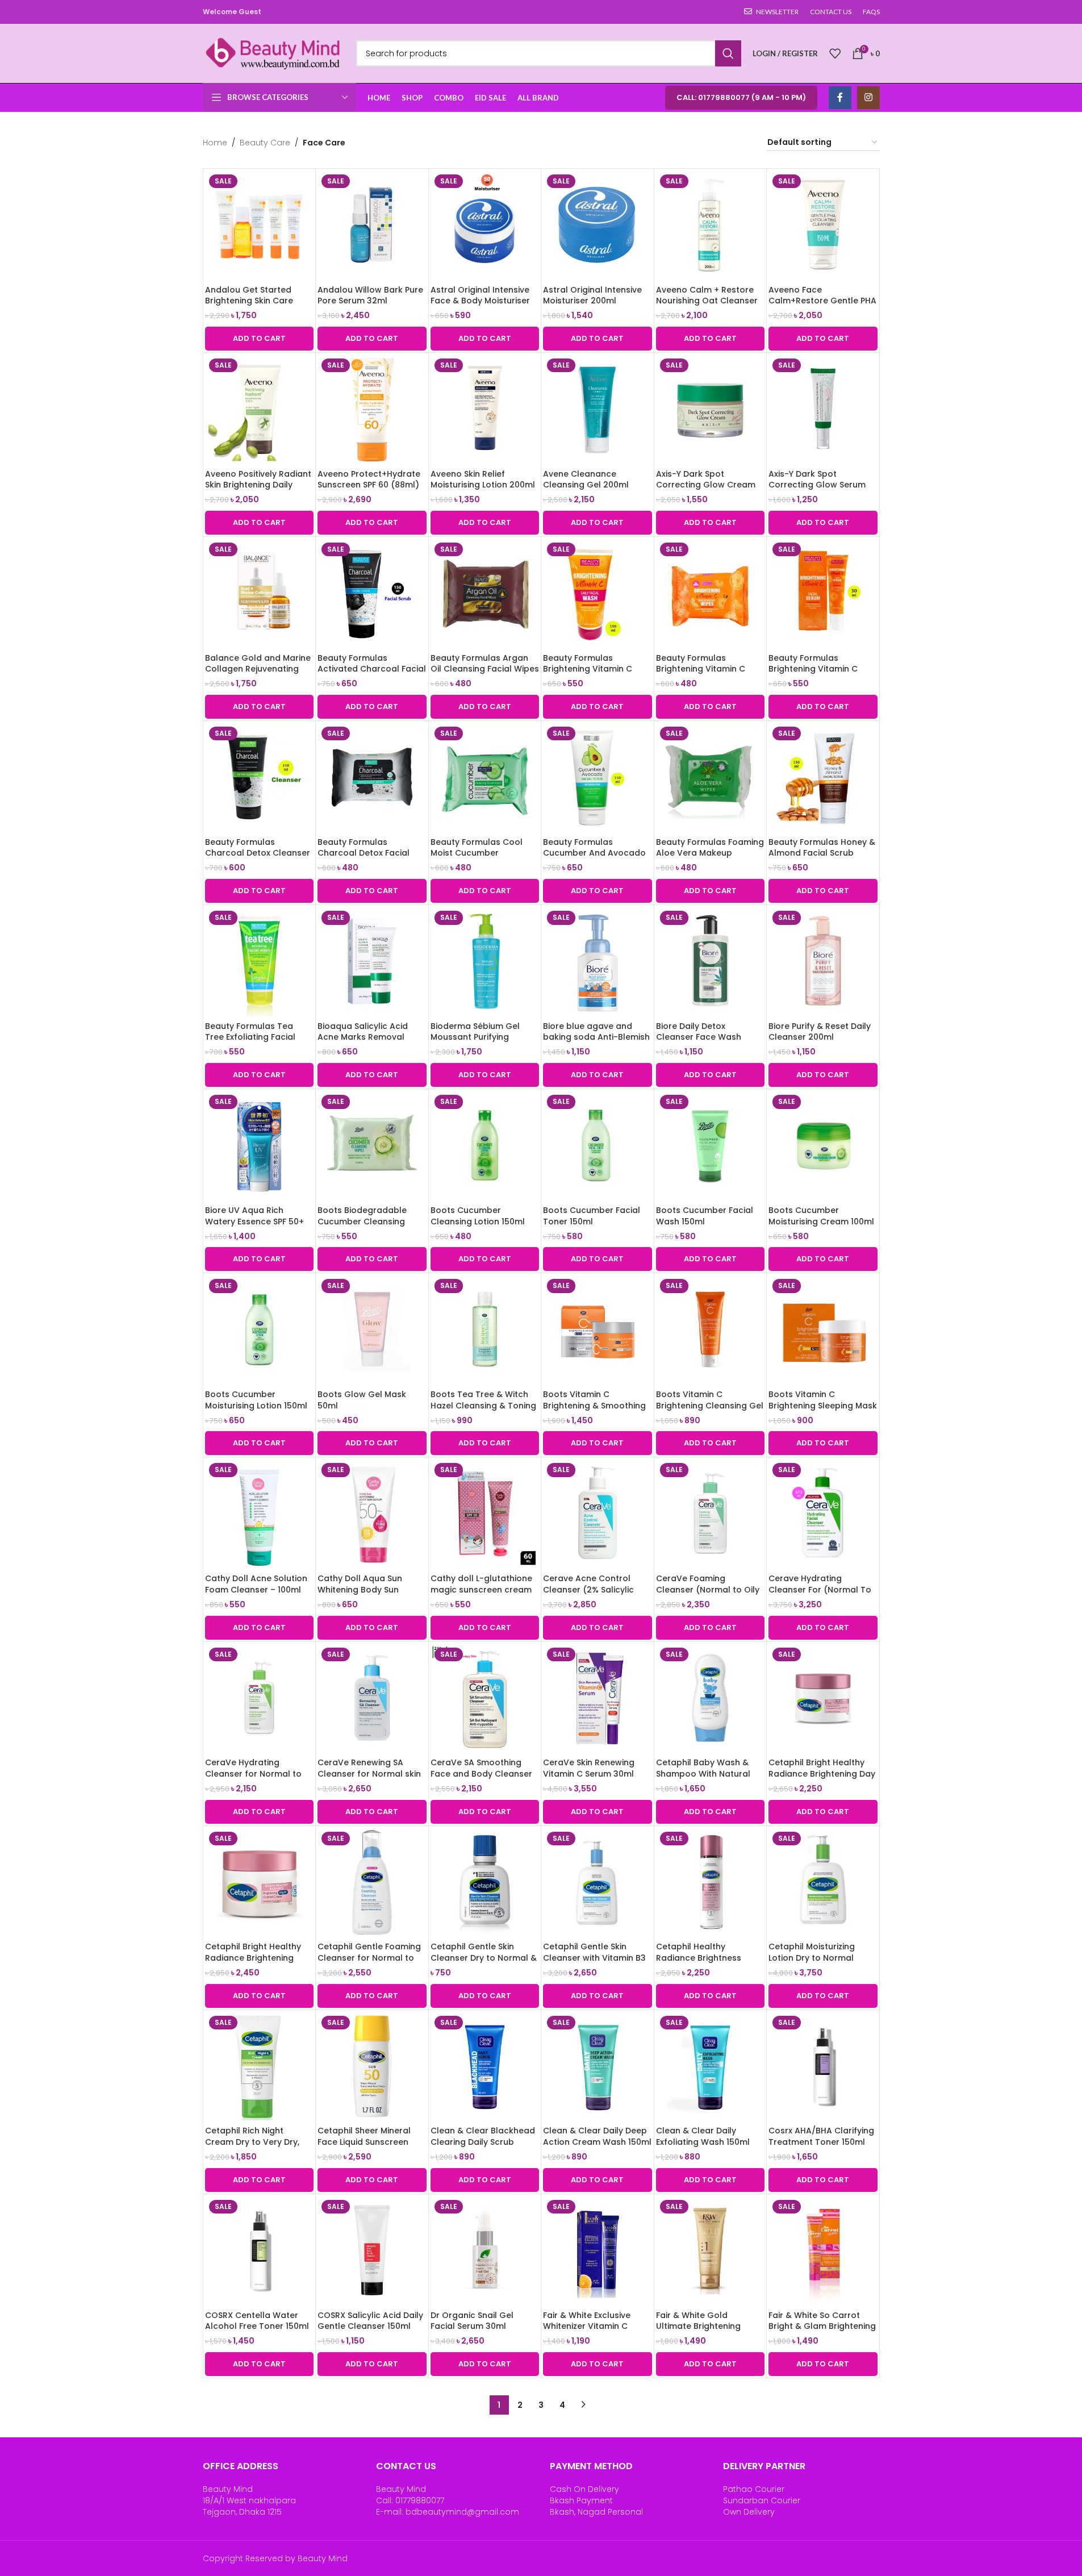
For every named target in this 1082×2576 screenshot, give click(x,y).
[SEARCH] (728, 53)
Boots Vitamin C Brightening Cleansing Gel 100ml (710, 1405)
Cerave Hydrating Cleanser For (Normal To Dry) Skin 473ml (820, 1589)
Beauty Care (265, 143)
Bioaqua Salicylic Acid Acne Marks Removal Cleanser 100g (363, 1037)
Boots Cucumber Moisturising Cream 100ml (821, 1216)
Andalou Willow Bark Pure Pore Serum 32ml (370, 295)
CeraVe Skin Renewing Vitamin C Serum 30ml (589, 1768)
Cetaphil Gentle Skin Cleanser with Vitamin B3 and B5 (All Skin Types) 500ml (594, 1963)
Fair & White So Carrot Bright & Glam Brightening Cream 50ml (822, 2326)
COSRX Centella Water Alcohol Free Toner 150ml (257, 2321)
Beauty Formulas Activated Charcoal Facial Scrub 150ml (372, 669)
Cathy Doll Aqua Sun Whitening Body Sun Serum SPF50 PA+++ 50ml (369, 1589)
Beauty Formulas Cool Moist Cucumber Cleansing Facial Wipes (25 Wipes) (478, 859)
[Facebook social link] (840, 98)
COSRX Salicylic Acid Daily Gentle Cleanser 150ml (370, 2321)
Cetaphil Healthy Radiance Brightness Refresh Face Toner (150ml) (699, 1963)
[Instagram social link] (868, 98)
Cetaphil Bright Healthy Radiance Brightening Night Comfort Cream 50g (259, 1958)
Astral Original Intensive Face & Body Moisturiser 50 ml (480, 301)
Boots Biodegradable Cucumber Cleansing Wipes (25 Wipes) (362, 1221)
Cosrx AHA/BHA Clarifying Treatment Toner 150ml (821, 2136)
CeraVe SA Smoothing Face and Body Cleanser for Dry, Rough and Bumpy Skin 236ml (485, 1779)
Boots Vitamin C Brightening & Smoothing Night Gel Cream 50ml (594, 1405)
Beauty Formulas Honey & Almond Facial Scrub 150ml (822, 853)
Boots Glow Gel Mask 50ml (362, 1400)
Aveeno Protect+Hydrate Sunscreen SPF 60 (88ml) (369, 480)
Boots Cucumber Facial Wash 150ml (705, 1216)
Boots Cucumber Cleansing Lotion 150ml (478, 1216)
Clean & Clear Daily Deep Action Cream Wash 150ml (597, 2136)
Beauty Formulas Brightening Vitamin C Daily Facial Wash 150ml (592, 669)
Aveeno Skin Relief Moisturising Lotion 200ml (483, 480)
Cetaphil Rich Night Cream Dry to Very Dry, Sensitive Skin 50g (252, 2142)
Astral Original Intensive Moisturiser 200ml (592, 295)
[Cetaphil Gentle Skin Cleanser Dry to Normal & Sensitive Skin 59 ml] (485, 1882)
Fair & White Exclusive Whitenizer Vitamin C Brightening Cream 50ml (593, 2326)
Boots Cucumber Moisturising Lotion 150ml (256, 1400)
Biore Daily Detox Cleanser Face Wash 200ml (699, 1037)
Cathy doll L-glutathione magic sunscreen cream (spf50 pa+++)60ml (481, 1589)
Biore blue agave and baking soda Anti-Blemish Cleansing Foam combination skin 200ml (596, 1043)
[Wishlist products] (835, 53)
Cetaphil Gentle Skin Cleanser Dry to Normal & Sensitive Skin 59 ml (484, 1958)
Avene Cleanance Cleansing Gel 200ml (586, 480)
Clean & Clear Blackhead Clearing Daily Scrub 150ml (483, 2142)
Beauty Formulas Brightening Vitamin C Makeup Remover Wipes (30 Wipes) (706, 675)
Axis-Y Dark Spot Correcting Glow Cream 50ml (706, 485)
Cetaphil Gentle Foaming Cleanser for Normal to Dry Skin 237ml (369, 1958)
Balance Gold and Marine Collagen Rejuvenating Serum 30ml (258, 669)
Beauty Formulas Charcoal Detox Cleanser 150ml (258, 853)
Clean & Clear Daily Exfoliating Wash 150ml (703, 2136)
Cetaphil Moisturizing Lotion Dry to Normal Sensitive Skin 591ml (812, 1958)
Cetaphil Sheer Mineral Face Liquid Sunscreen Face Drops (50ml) (364, 2142)
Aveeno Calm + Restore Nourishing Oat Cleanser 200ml (707, 301)
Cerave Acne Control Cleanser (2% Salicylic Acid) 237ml (588, 1589)
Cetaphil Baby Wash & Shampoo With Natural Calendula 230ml (703, 1773)
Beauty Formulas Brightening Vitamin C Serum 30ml (813, 669)
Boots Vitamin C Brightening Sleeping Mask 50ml (823, 1405)
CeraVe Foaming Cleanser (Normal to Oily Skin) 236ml (708, 1589)
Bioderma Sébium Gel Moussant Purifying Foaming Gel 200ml (475, 1037)
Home (215, 143)
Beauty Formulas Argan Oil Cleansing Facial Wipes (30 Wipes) (485, 669)
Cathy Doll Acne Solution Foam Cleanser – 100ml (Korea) (256, 1589)
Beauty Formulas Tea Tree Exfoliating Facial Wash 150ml (250, 1037)
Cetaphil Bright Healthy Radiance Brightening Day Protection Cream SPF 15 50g (822, 1779)
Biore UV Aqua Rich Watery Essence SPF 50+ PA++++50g (254, 1221)
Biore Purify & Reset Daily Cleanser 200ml (820, 1032)
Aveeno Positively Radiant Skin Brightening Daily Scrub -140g (258, 485)
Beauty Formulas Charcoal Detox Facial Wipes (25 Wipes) (364, 853)
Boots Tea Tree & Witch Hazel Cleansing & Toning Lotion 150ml (483, 1405)
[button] (260, 339)
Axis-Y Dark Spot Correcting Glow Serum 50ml (817, 485)
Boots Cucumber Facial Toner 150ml (592, 1216)
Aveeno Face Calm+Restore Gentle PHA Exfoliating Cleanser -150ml (822, 307)
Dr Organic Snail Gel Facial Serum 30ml (472, 2321)
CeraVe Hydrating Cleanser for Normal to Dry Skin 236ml (253, 1773)
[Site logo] (274, 53)
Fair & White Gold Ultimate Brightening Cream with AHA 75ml (701, 2326)
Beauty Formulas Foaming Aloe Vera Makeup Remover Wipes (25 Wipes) (710, 859)
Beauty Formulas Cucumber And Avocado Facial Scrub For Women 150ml (594, 859)
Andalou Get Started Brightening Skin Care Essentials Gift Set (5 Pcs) (258, 301)
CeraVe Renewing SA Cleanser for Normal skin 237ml (369, 1773)
